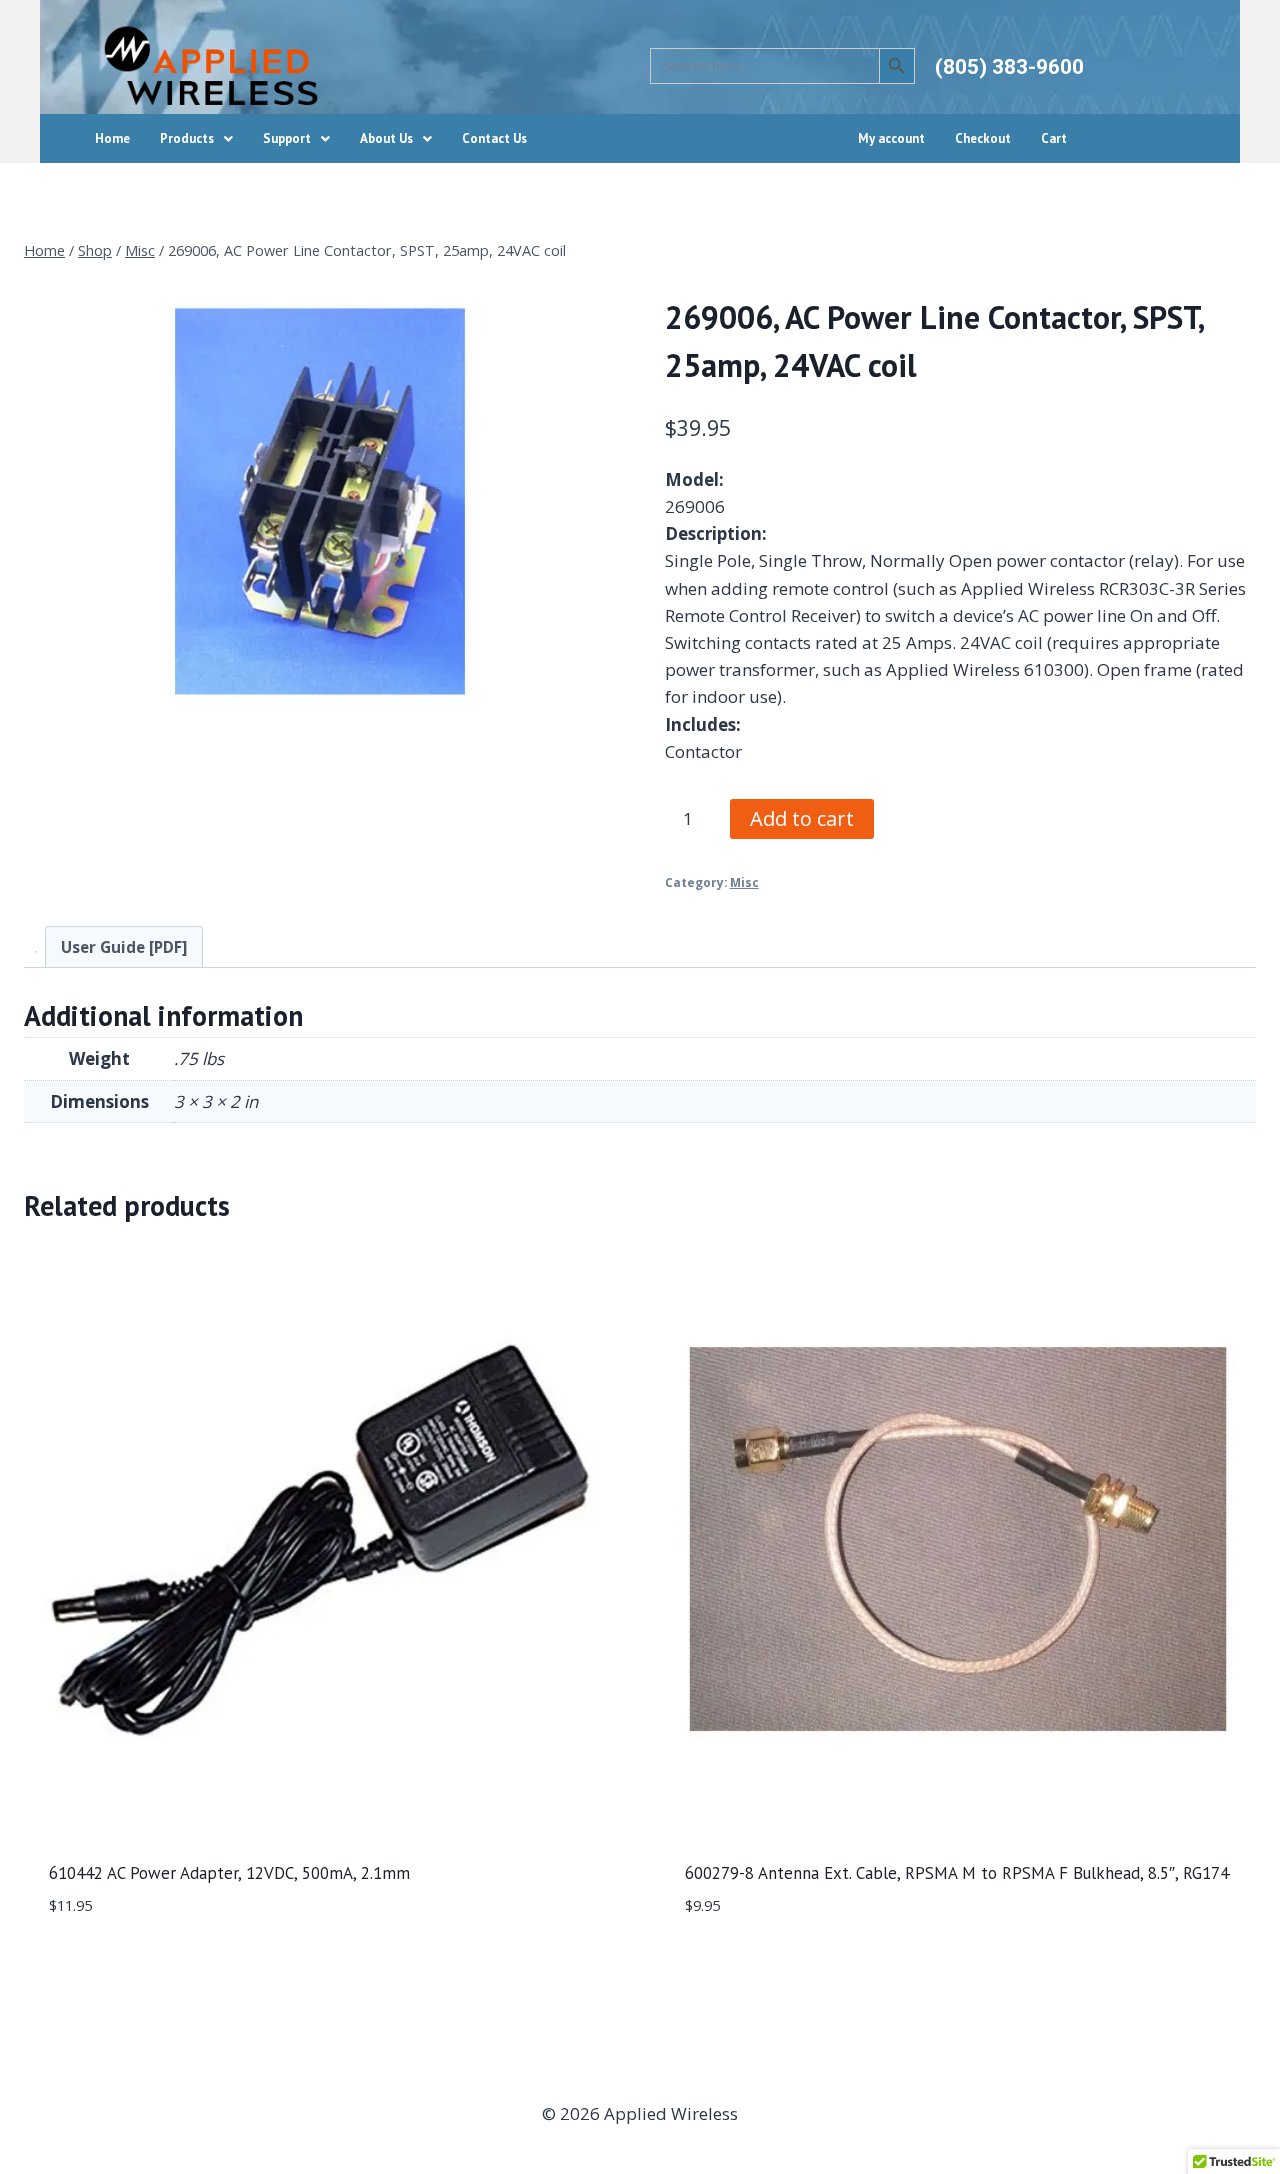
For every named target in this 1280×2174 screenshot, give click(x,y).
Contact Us (494, 138)
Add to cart (802, 818)
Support (287, 138)
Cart (1054, 138)
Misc (744, 882)
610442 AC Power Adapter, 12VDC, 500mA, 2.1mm (229, 1873)
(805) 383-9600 (1009, 67)
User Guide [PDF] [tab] (124, 947)
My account (891, 138)
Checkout (983, 138)
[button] (196, 138)
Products (187, 138)
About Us (386, 138)
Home (112, 138)
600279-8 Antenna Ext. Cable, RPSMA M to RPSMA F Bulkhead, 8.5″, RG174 (957, 1873)
